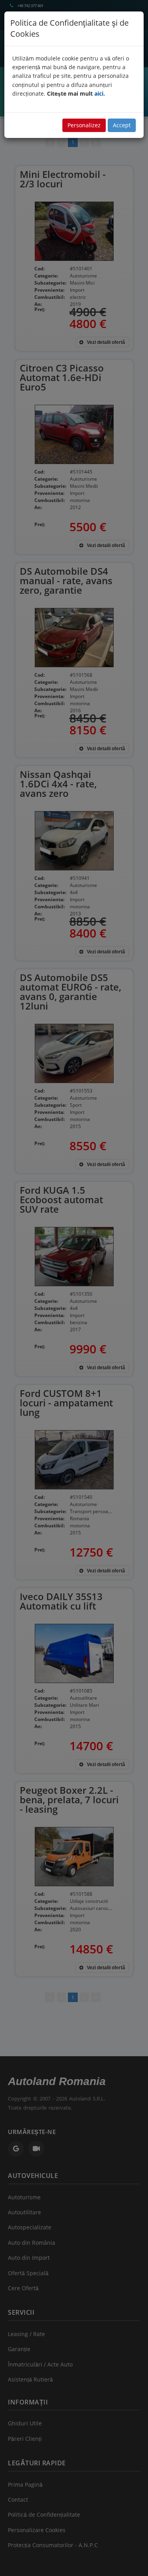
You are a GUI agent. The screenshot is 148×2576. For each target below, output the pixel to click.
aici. (100, 93)
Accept (122, 125)
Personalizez (84, 125)
